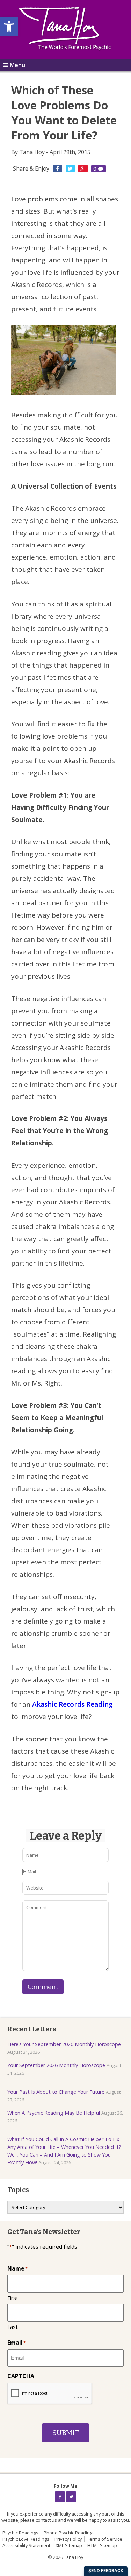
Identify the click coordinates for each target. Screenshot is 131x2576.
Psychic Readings (20, 2533)
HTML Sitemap (102, 2545)
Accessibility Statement (26, 2545)
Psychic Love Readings (26, 2539)
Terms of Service (105, 2539)
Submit (65, 2433)
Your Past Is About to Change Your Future (56, 2092)
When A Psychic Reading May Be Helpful (54, 2113)
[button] (9, 27)
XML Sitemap (69, 2545)
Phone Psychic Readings (69, 2533)
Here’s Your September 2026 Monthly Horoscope (64, 2044)
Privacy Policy (68, 2539)
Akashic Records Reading (72, 1704)
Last (13, 2327)
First (13, 2298)
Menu (17, 65)
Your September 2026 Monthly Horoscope (56, 2065)
